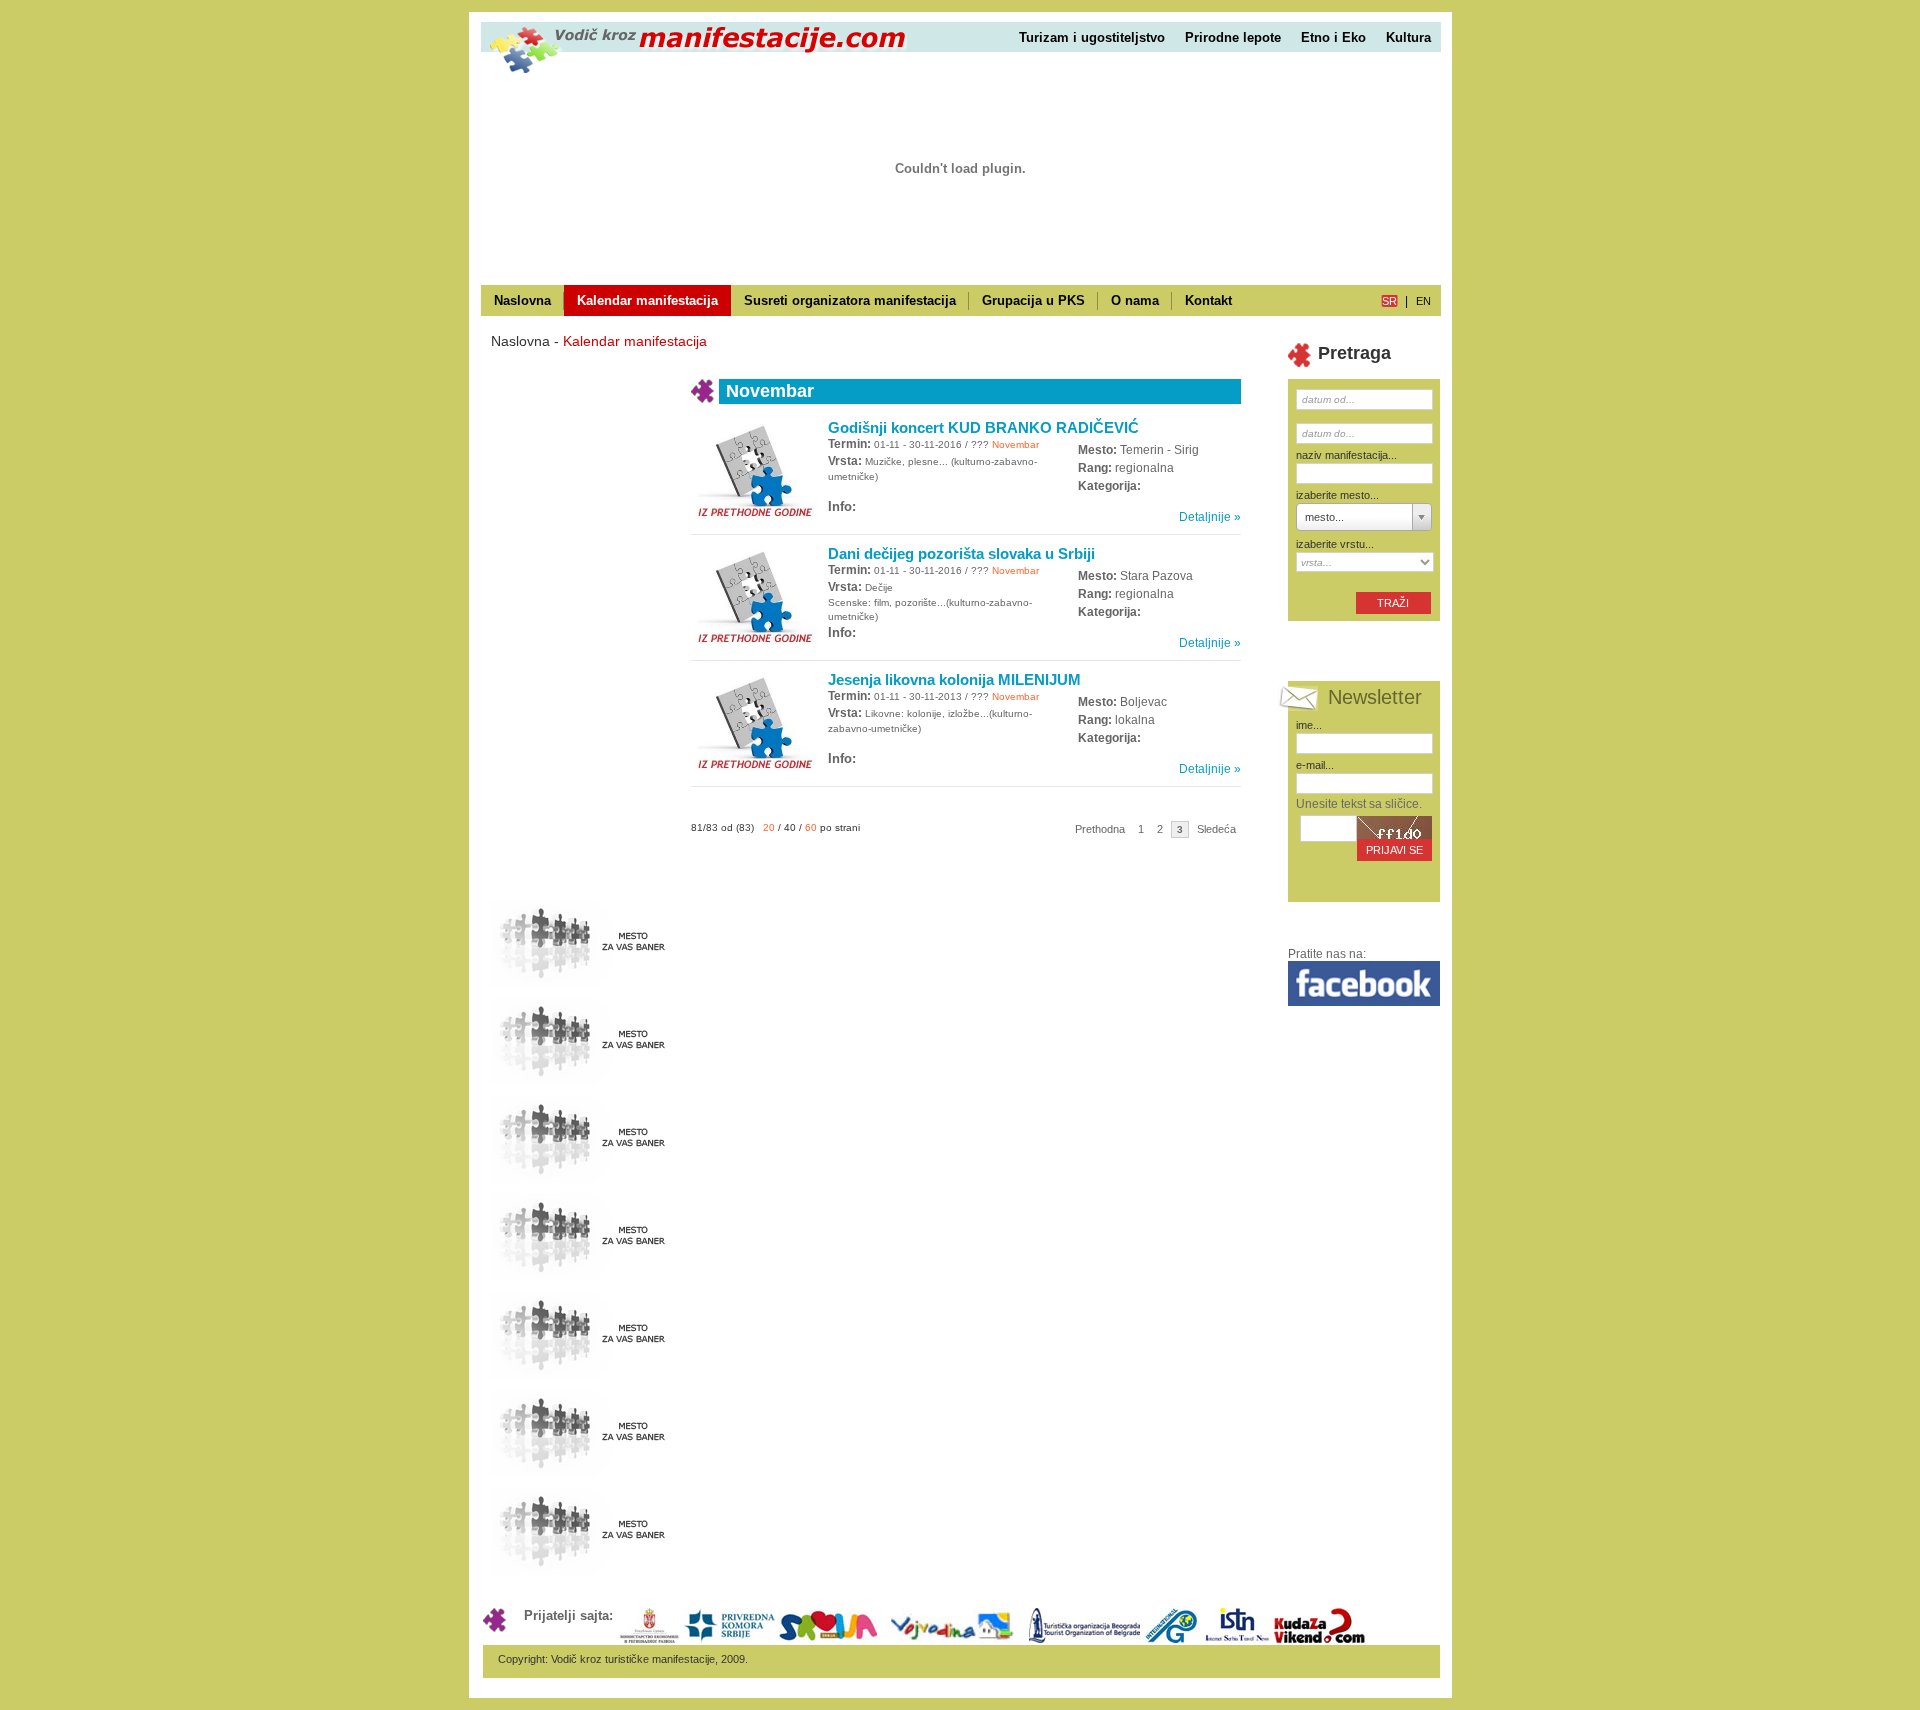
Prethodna (1100, 829)
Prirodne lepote (1233, 37)
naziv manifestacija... (1346, 455)
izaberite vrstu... (1335, 544)
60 (811, 827)
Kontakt (1208, 300)
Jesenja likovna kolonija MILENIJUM (954, 679)
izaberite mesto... (1337, 495)
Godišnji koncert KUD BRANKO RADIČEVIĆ (983, 427)
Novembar (1014, 444)
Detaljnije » (1210, 517)
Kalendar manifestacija (647, 300)
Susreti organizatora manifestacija (850, 300)
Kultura (1408, 37)
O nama (1135, 300)
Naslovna (522, 300)
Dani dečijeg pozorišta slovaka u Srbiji (961, 553)
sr (1389, 301)
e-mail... (1315, 765)
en (1423, 301)
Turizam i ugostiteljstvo (1092, 37)
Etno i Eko (1333, 37)
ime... (1309, 725)
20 (769, 827)
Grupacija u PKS (1033, 300)
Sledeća (1216, 829)
